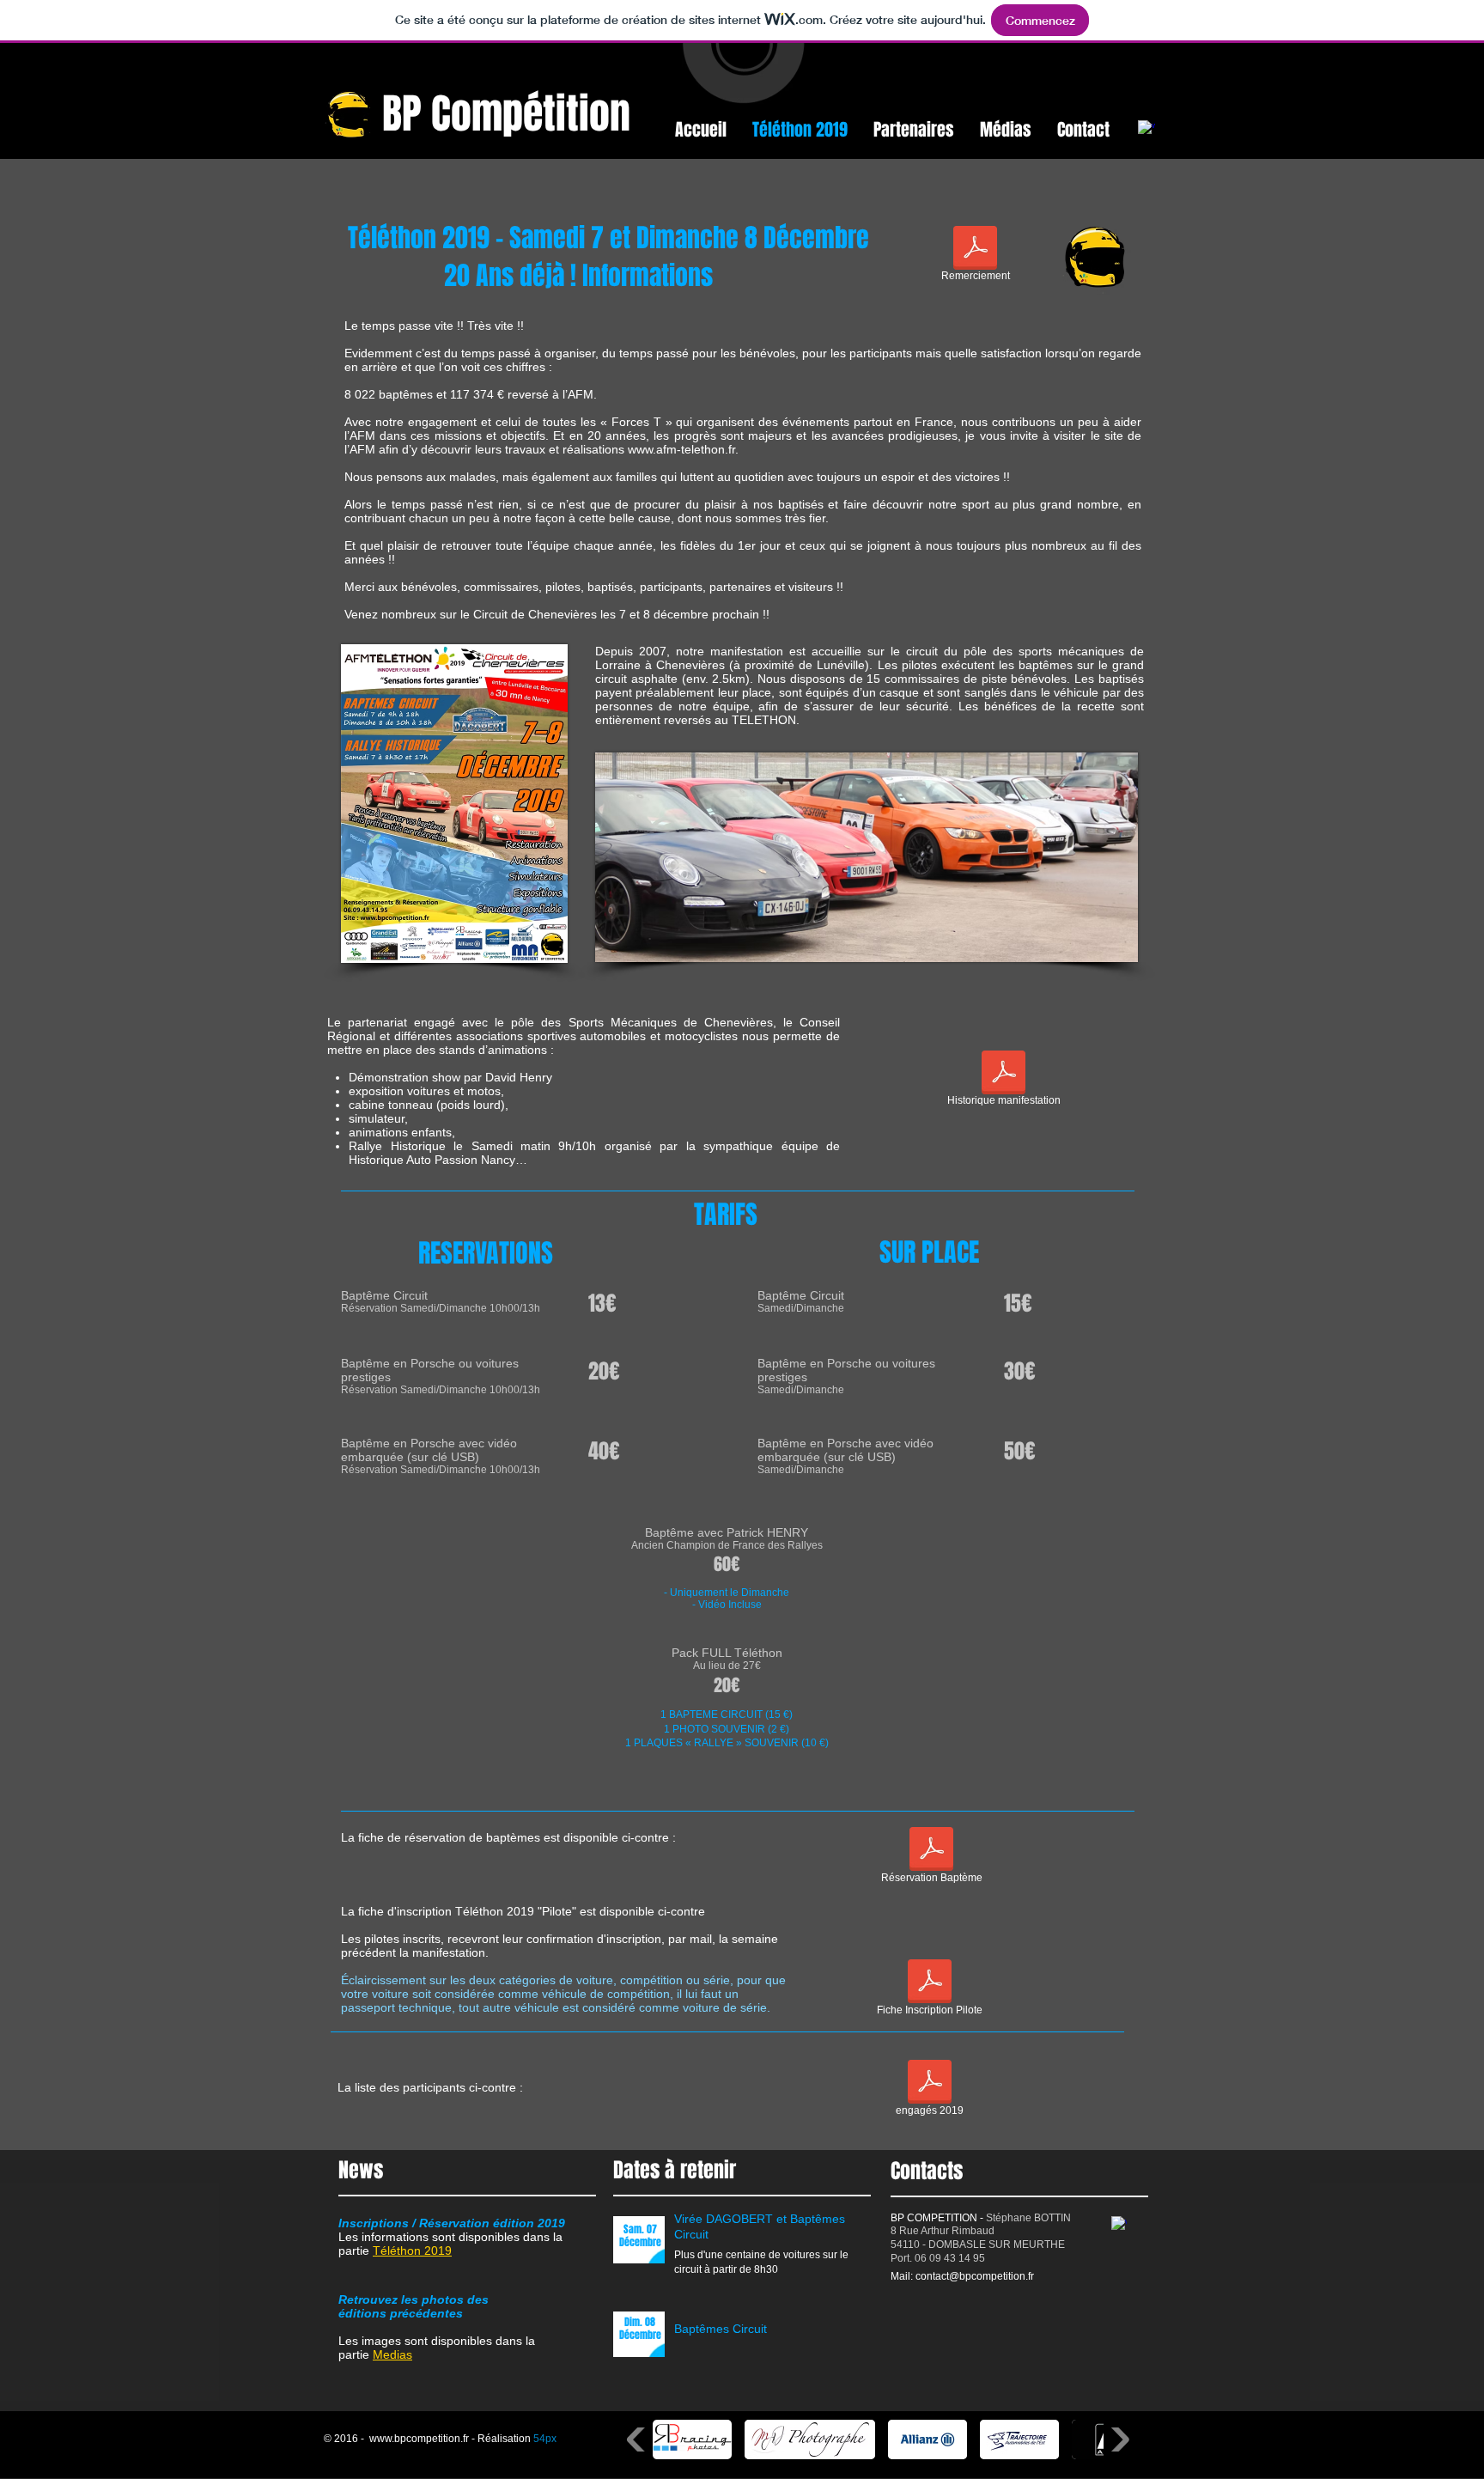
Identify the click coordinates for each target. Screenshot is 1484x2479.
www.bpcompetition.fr (419, 2439)
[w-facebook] (1146, 129)
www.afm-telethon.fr (681, 449)
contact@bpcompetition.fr (975, 2276)
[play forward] (1119, 2439)
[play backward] (638, 2439)
